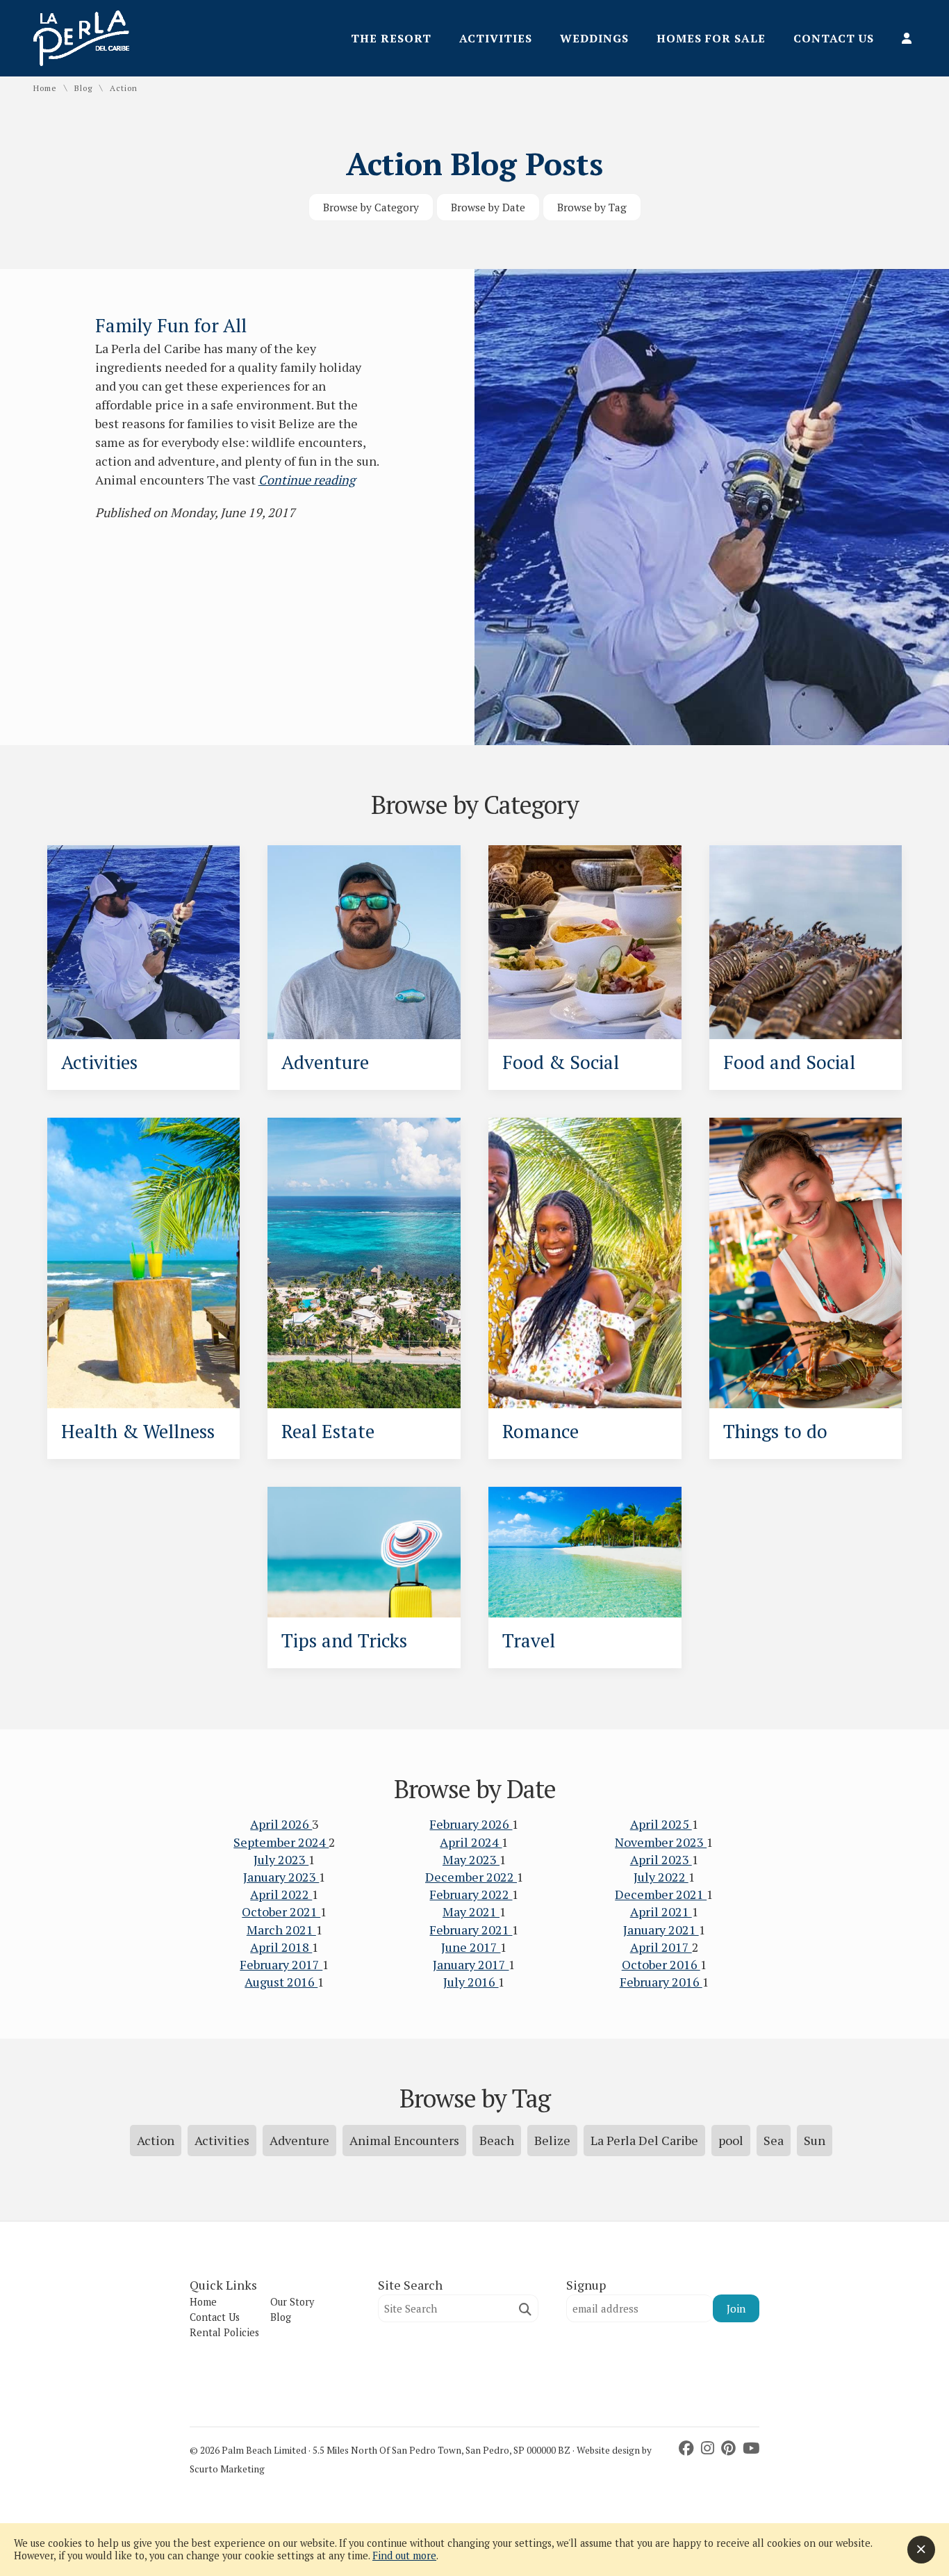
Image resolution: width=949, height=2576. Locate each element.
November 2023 (661, 1842)
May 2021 (471, 1911)
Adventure (325, 1062)
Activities (496, 38)
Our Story (292, 2302)
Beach (497, 2140)
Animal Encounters (404, 2140)
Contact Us (834, 38)
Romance (540, 1431)
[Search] (525, 2309)
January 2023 (281, 1877)
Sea (774, 2140)
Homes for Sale (711, 38)
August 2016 (281, 1982)
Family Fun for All (171, 325)
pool (731, 2140)
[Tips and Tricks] (364, 1552)
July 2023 (281, 1859)
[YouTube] (751, 2448)
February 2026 (471, 1824)
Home (45, 88)
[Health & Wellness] (144, 1263)
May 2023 (471, 1859)
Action (156, 2140)
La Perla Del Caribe (644, 2140)
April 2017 (661, 1947)
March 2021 (281, 1930)
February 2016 (661, 1982)
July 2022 (661, 1877)
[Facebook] (688, 2448)
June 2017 (471, 1947)
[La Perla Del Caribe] (81, 61)
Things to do (775, 1431)
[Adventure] (364, 943)
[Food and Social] (806, 943)
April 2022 (281, 1894)
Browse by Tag (592, 207)
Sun (815, 2140)
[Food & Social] (585, 943)
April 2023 (661, 1859)
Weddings (594, 38)
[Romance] (585, 1263)
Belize (552, 2140)
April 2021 (661, 1911)
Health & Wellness (138, 1431)
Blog (83, 88)
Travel (529, 1640)
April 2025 (661, 1824)
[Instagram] (709, 2448)
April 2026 (281, 1824)
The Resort (391, 38)
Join (736, 2308)
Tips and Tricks (344, 1640)
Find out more (404, 2555)
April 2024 (471, 1842)
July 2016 (471, 1982)
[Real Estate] (364, 1263)
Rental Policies (224, 2332)
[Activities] (144, 943)
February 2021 (471, 1930)
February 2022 (471, 1894)
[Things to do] (806, 1263)
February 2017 (281, 1964)
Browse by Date (488, 207)
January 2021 (661, 1930)
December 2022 (471, 1877)
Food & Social (561, 1062)
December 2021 (661, 1894)
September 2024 (281, 1842)
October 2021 (281, 1911)
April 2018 (281, 1947)
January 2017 (471, 1964)
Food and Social (789, 1062)
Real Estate (328, 1431)
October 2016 (661, 1964)
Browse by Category (371, 207)
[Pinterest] (730, 2448)
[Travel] (585, 1552)
